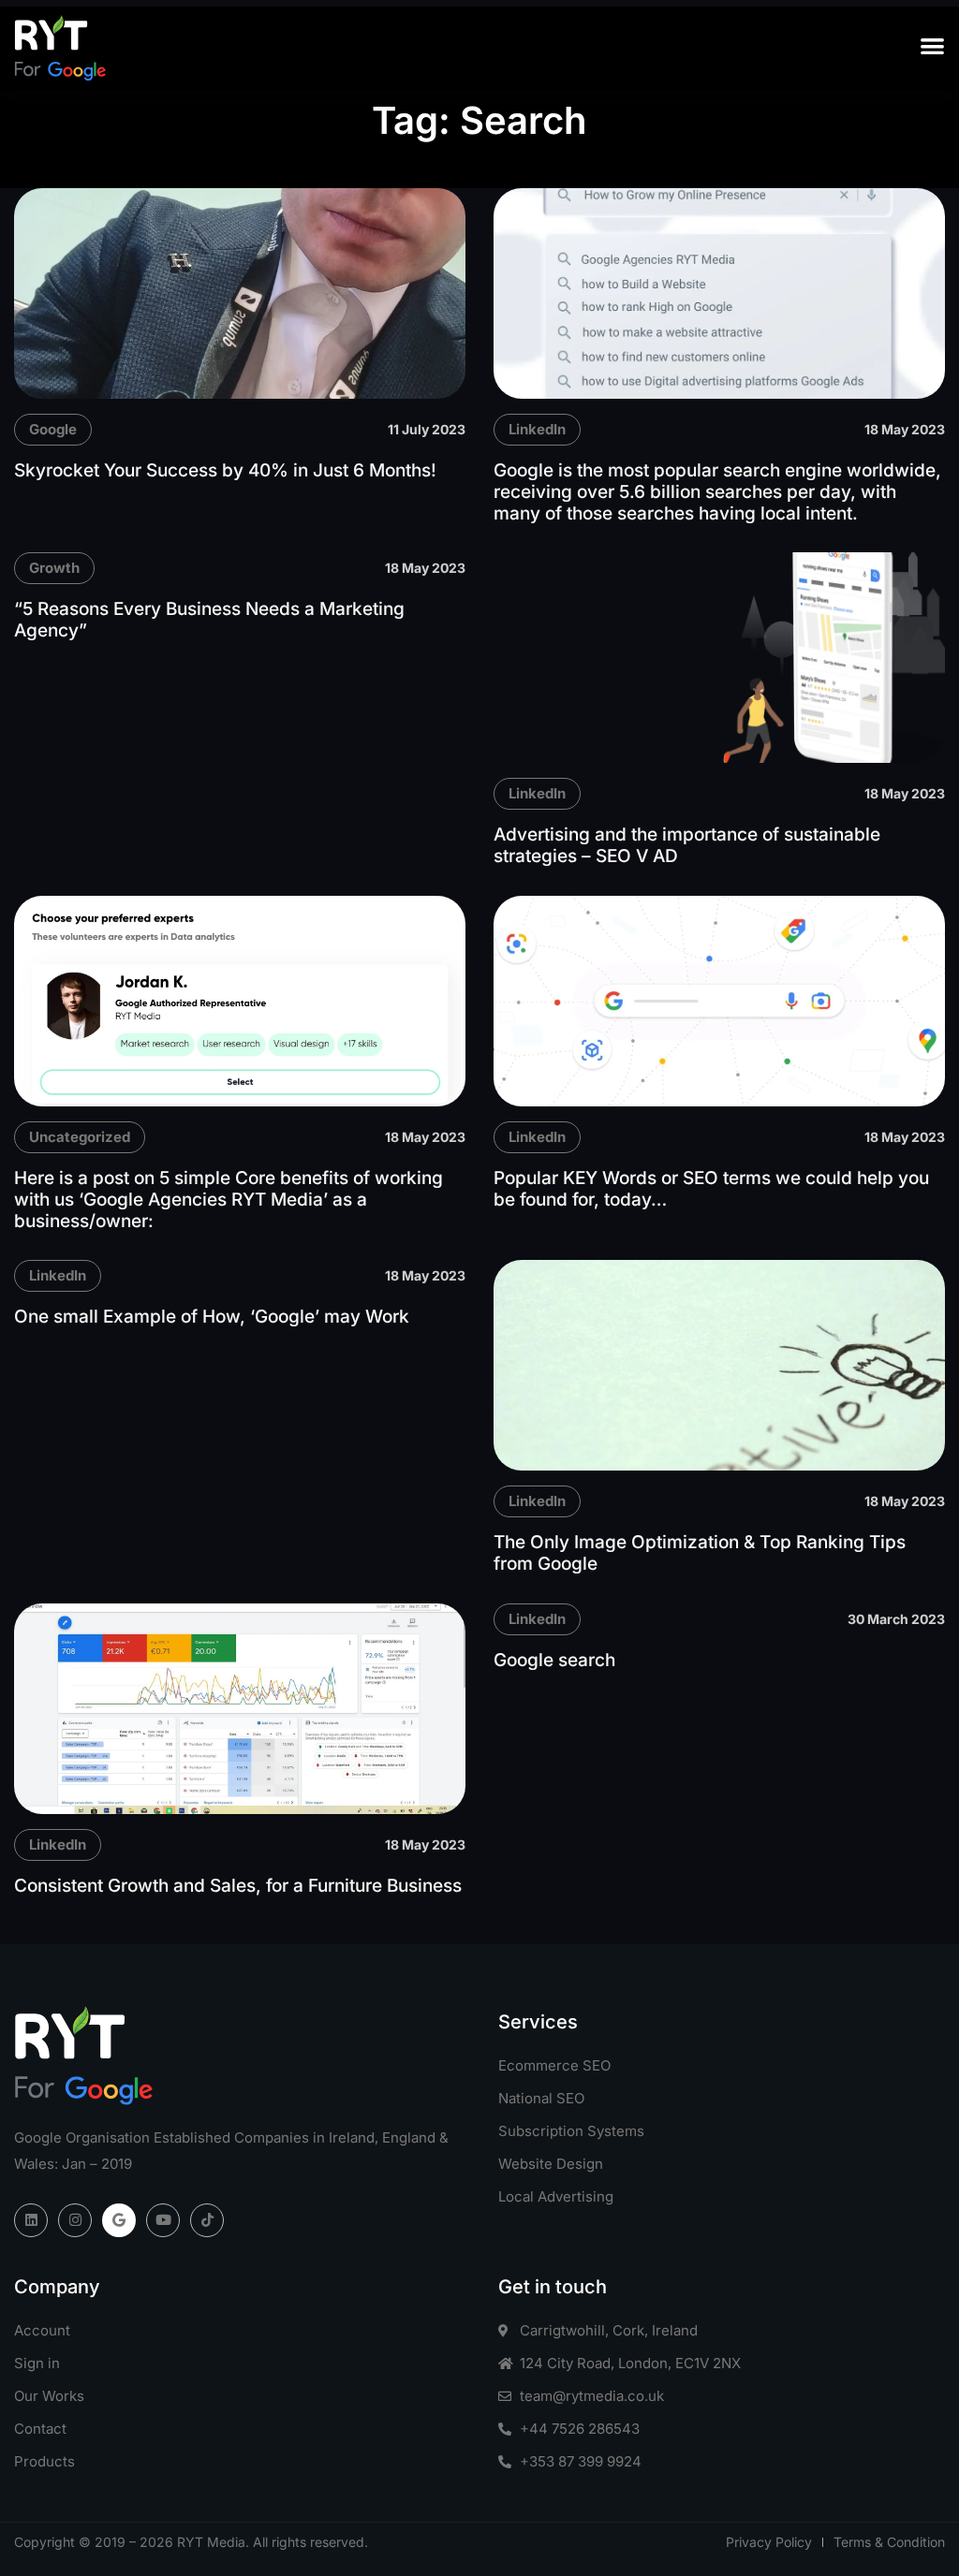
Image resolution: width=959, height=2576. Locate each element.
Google (53, 429)
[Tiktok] (207, 2220)
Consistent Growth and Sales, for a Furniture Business (238, 1886)
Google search (554, 1660)
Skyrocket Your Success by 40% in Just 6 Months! (225, 470)
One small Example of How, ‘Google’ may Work (212, 1317)
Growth (54, 568)
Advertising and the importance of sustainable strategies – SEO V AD (687, 845)
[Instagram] (75, 2220)
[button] (932, 45)
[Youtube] (163, 2220)
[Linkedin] (31, 2220)
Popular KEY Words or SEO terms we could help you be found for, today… (711, 1189)
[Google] (119, 2220)
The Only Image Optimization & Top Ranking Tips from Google (700, 1553)
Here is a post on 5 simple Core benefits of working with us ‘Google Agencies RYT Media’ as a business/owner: (229, 1200)
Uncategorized (80, 1137)
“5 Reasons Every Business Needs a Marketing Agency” (209, 620)
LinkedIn (537, 429)
